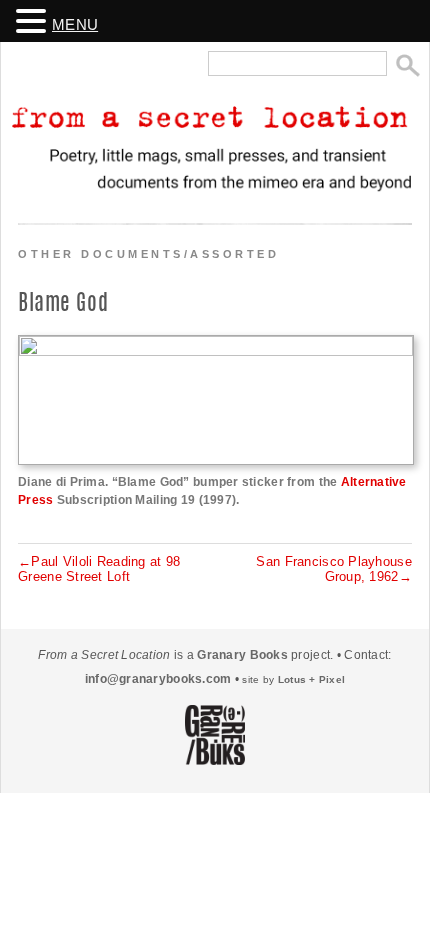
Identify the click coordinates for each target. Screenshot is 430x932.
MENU (75, 25)
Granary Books (242, 655)
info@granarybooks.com (158, 679)
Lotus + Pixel (312, 679)
